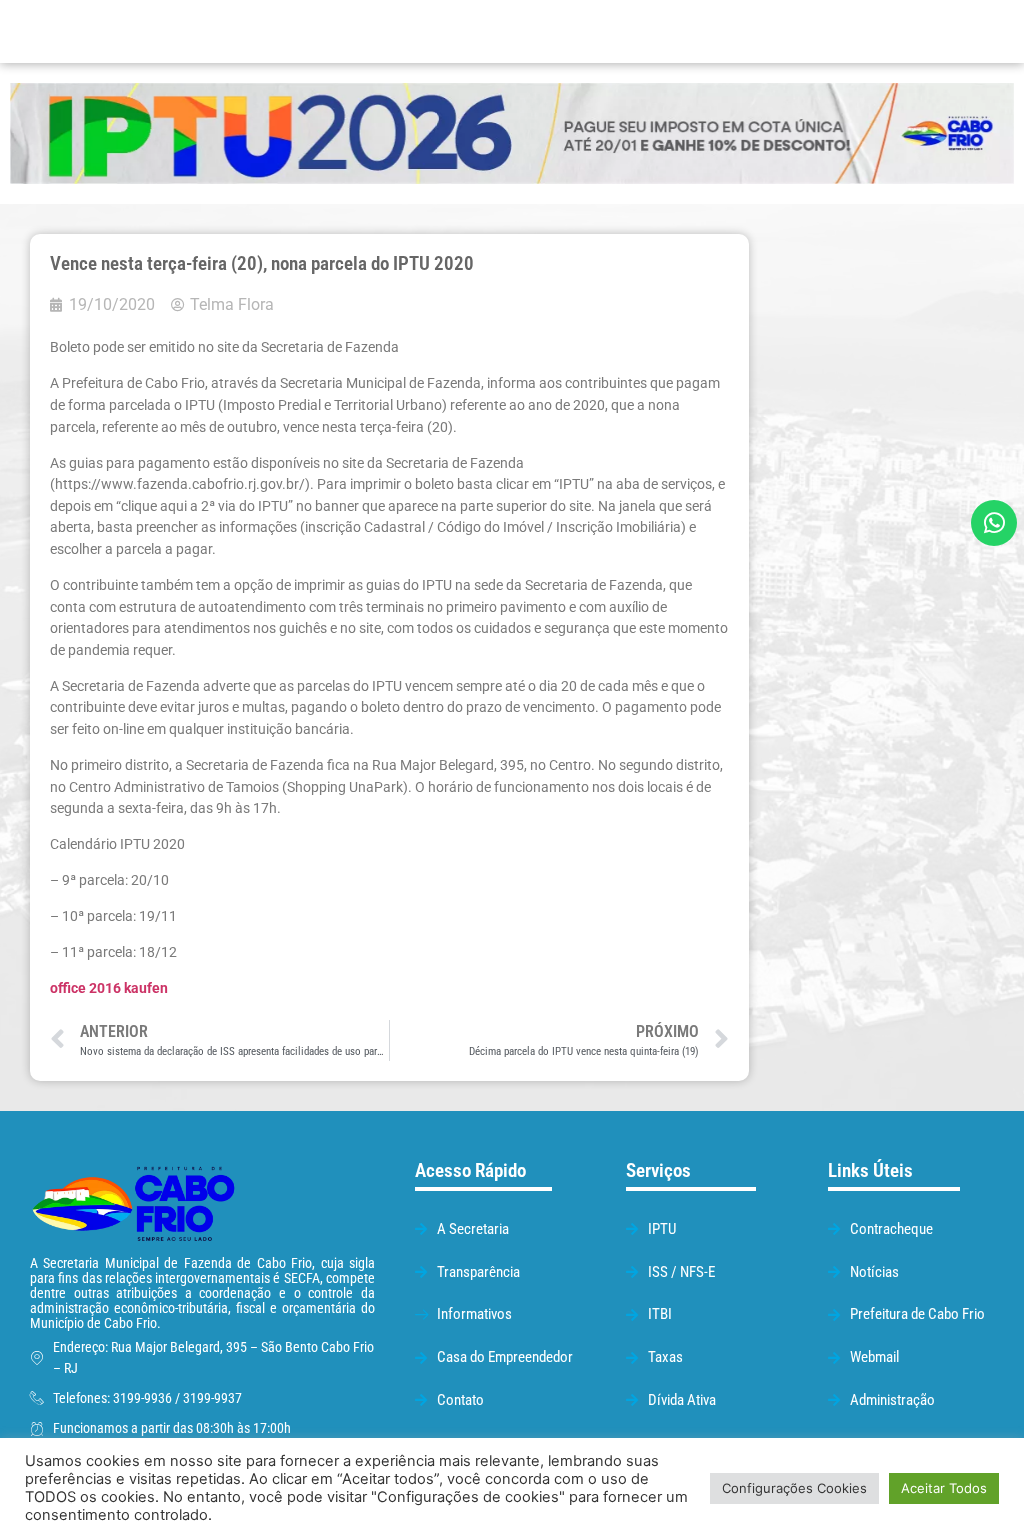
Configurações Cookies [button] (794, 1488)
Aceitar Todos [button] (944, 1488)
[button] (651, 31)
